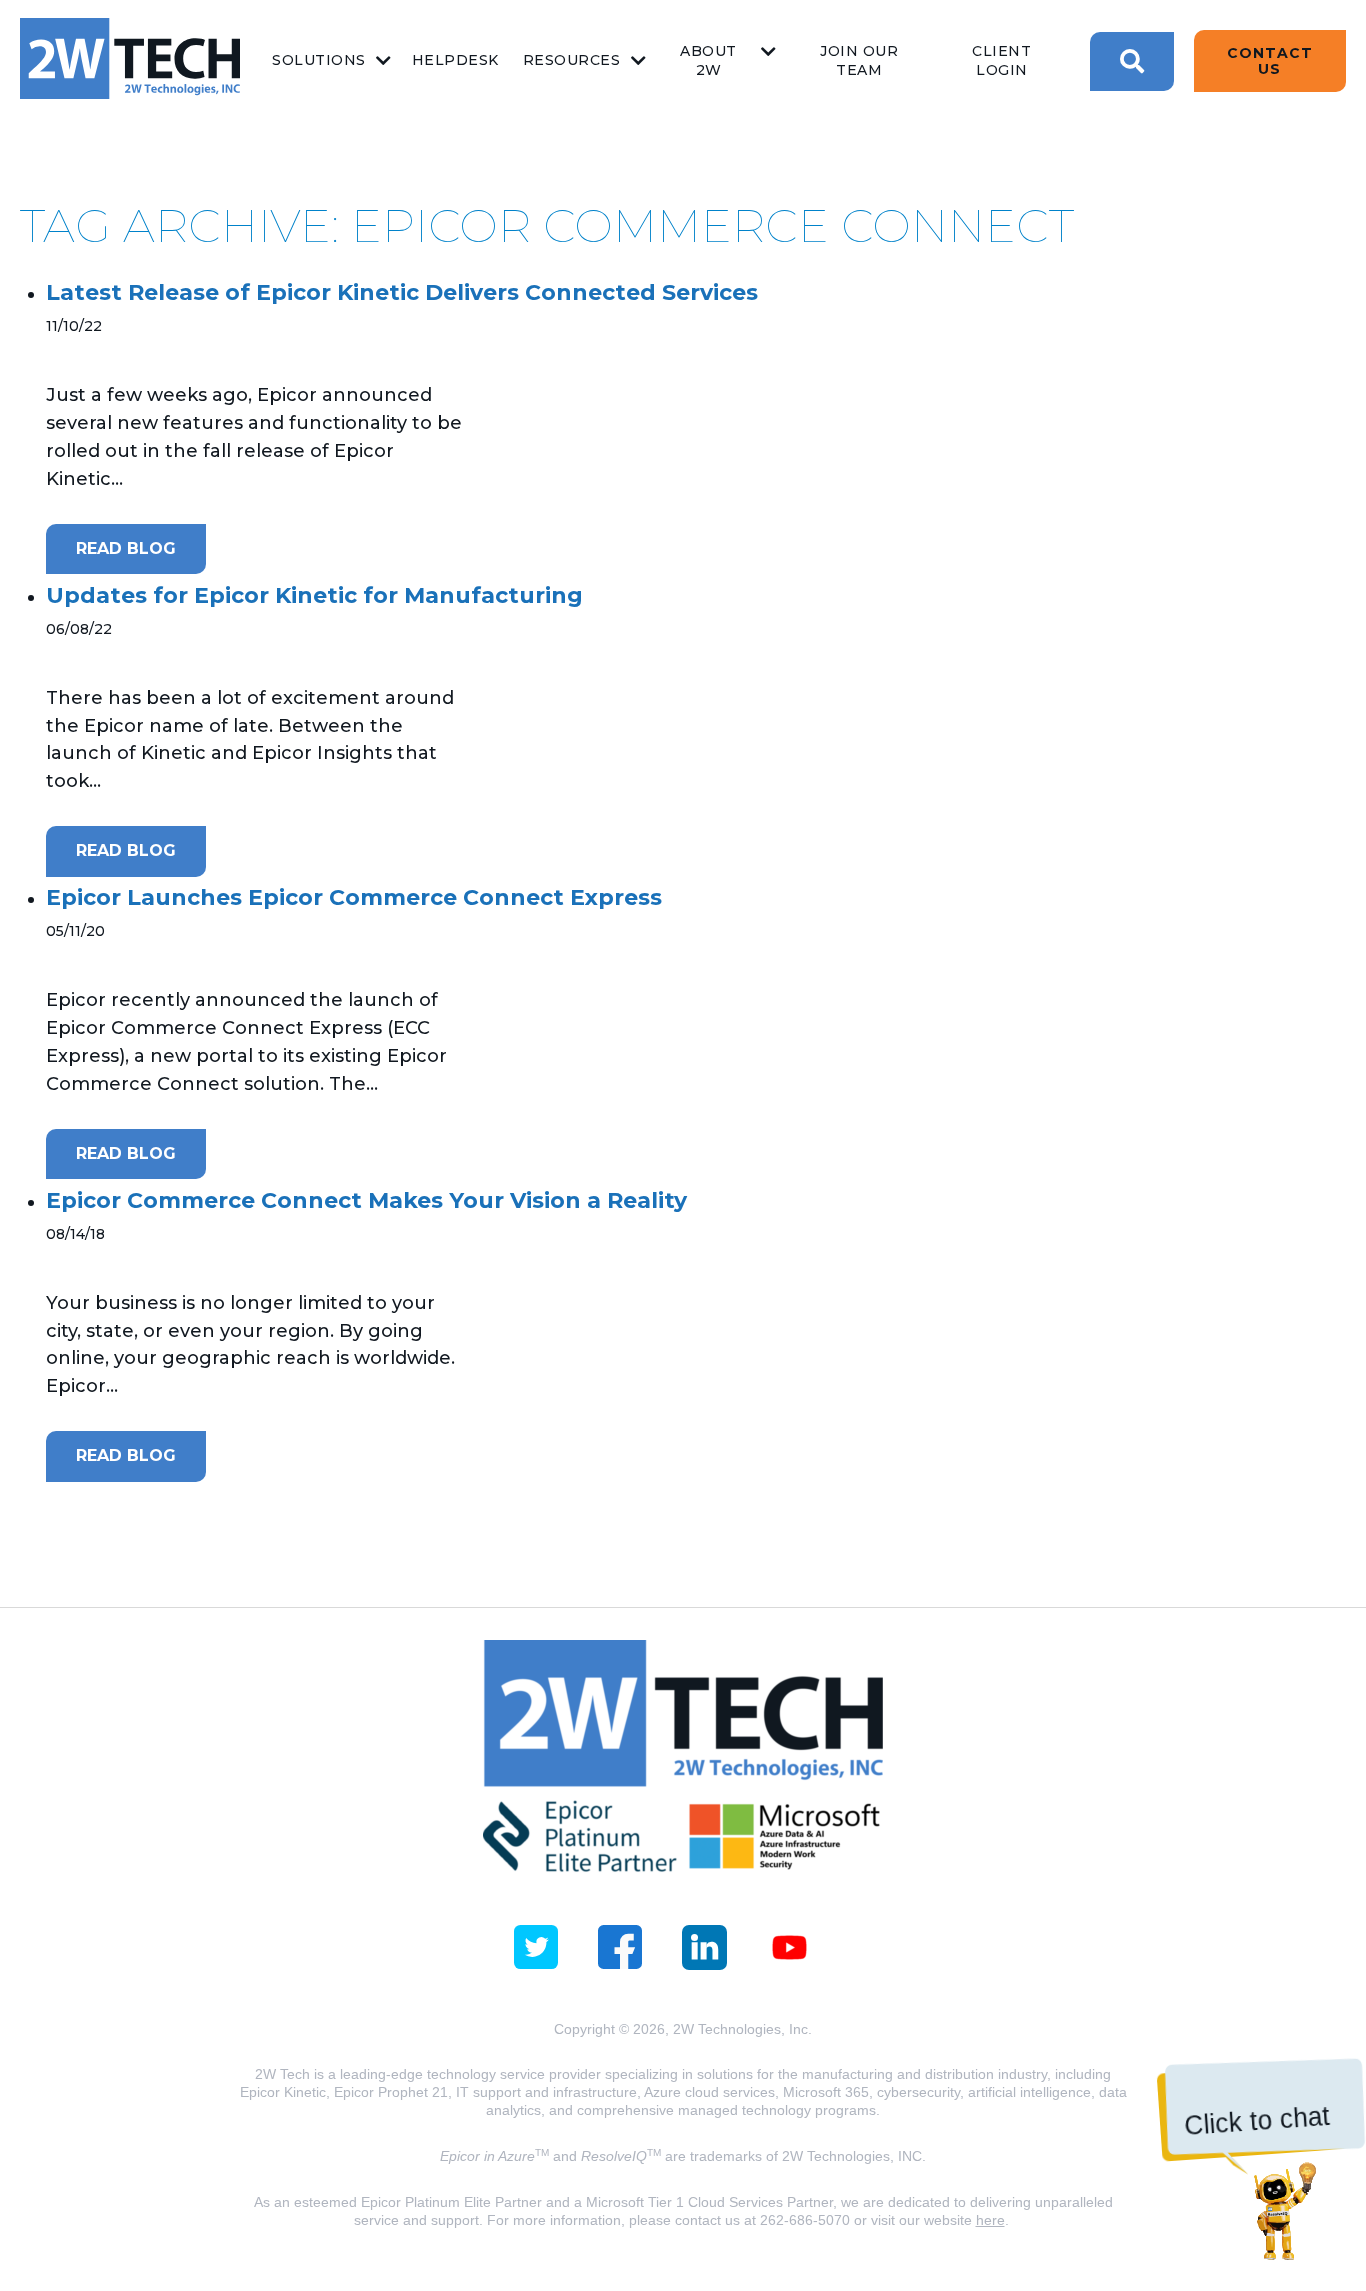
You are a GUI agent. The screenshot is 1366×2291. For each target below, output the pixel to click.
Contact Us (1270, 61)
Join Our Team (859, 60)
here (990, 2220)
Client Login (1001, 60)
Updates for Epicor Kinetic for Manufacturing (314, 595)
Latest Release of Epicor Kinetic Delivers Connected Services (402, 292)
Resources (572, 60)
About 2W (708, 60)
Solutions (319, 60)
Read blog (126, 548)
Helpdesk (455, 60)
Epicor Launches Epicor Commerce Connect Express (354, 897)
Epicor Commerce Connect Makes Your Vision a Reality (366, 1200)
